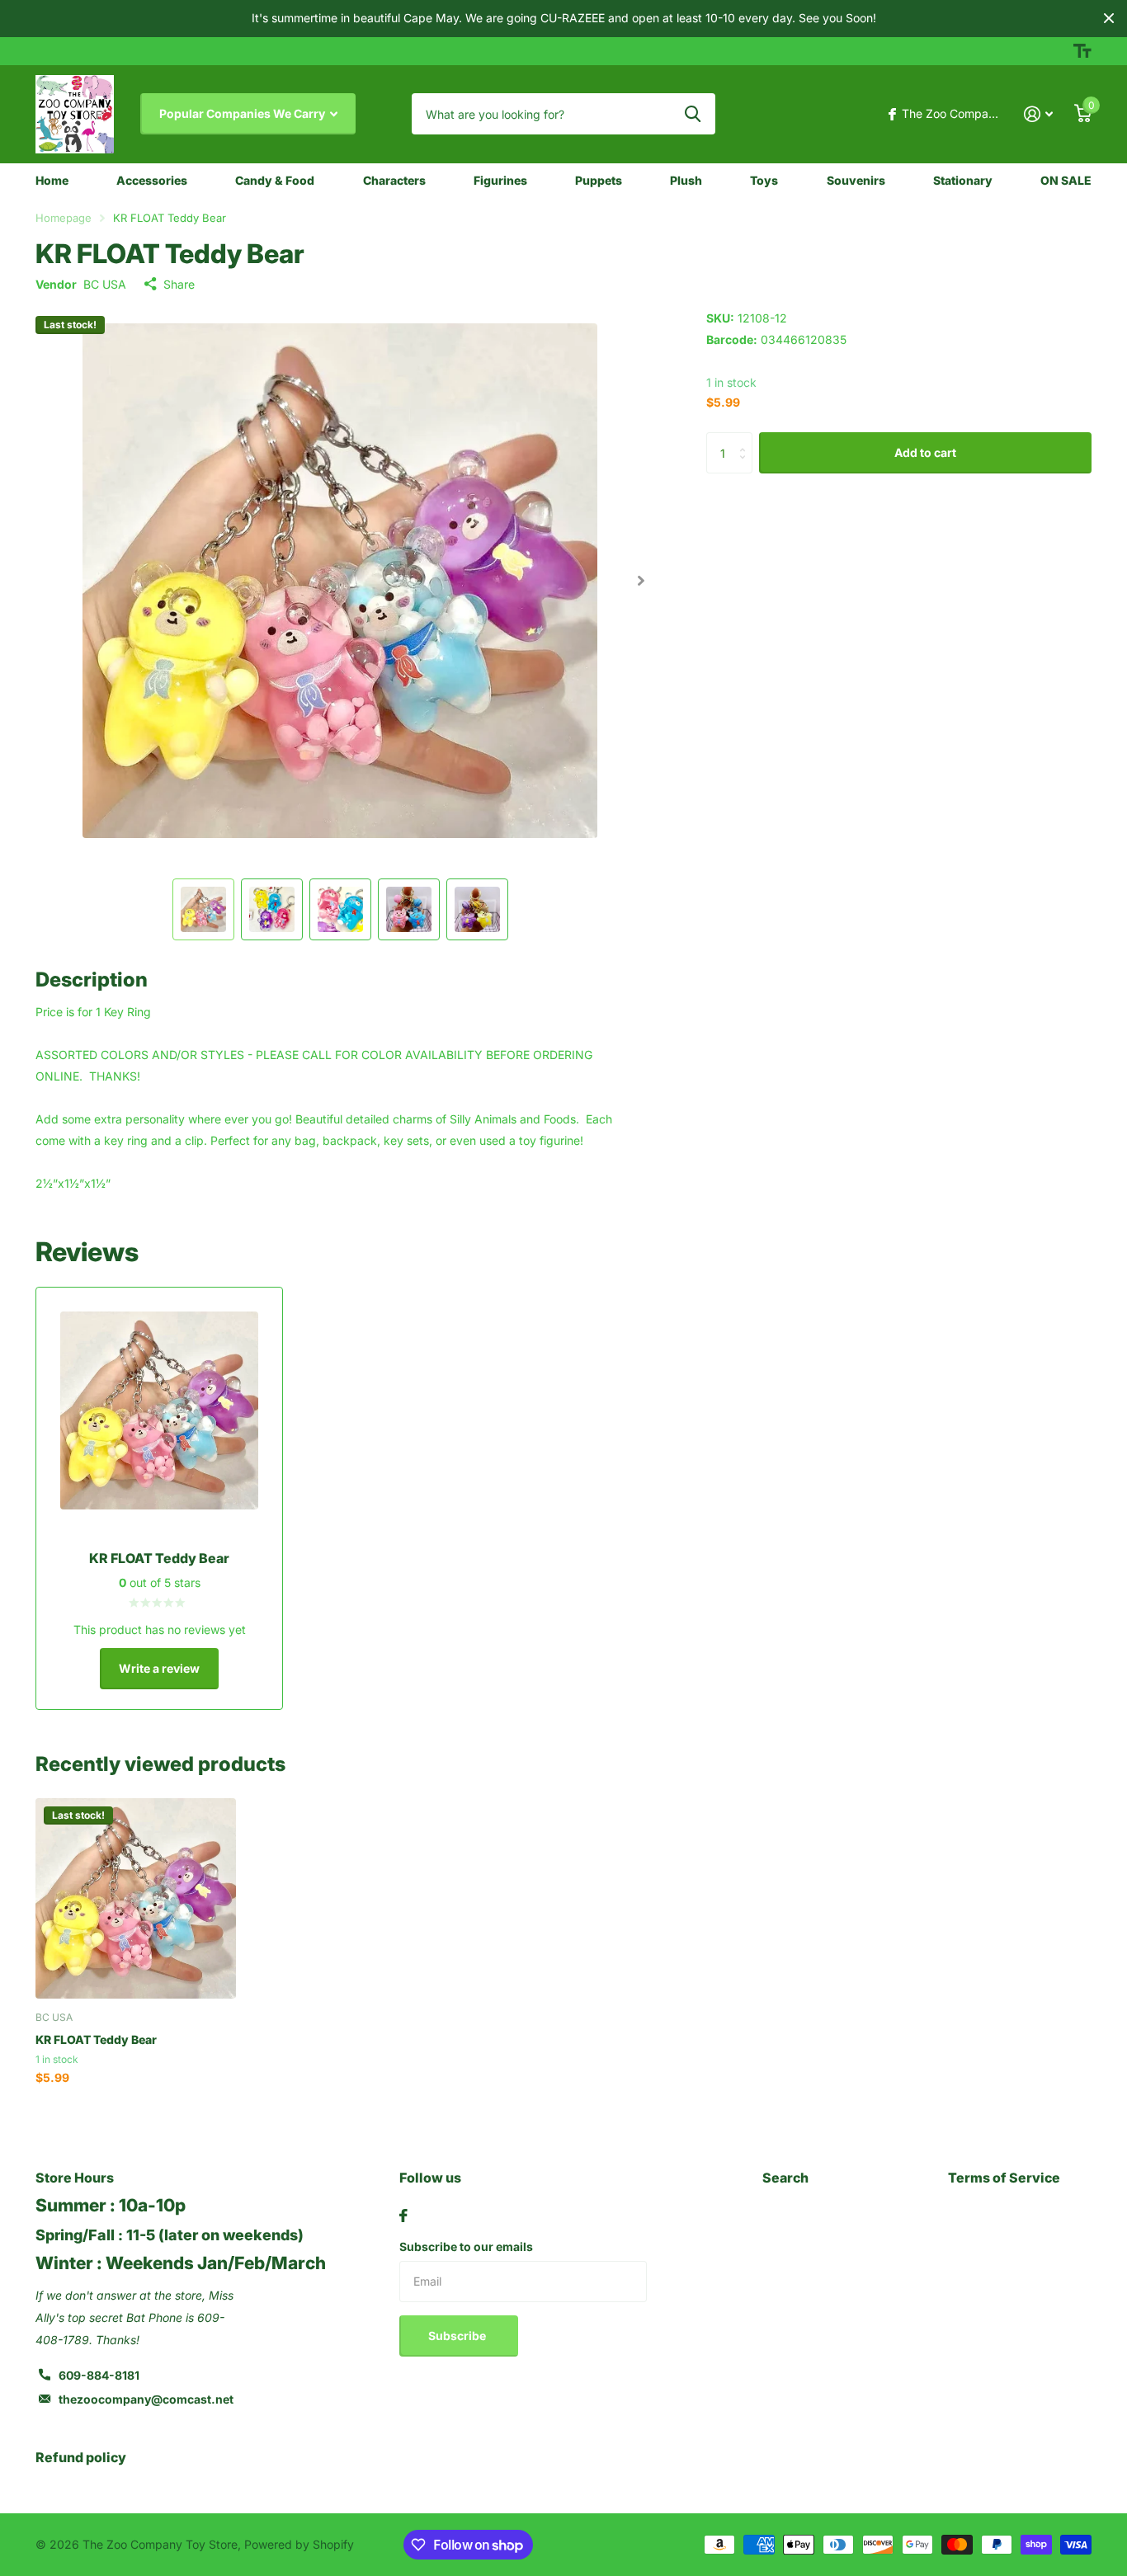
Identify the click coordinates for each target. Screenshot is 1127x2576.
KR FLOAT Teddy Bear (96, 2039)
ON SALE (1066, 180)
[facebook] (403, 2216)
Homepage (64, 218)
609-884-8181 (99, 2375)
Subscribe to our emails (466, 2246)
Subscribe (458, 2336)
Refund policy (81, 2457)
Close (1109, 19)
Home (52, 180)
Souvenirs (856, 180)
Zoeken (693, 114)
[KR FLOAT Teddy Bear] (136, 1898)
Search (785, 2178)
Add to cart (925, 452)
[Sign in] (1038, 114)
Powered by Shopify (299, 2544)
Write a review (159, 1668)
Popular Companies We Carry (243, 113)
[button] (641, 581)
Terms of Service (1004, 2178)
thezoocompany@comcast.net (146, 2399)
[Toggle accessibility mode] (1082, 51)
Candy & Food (275, 180)
